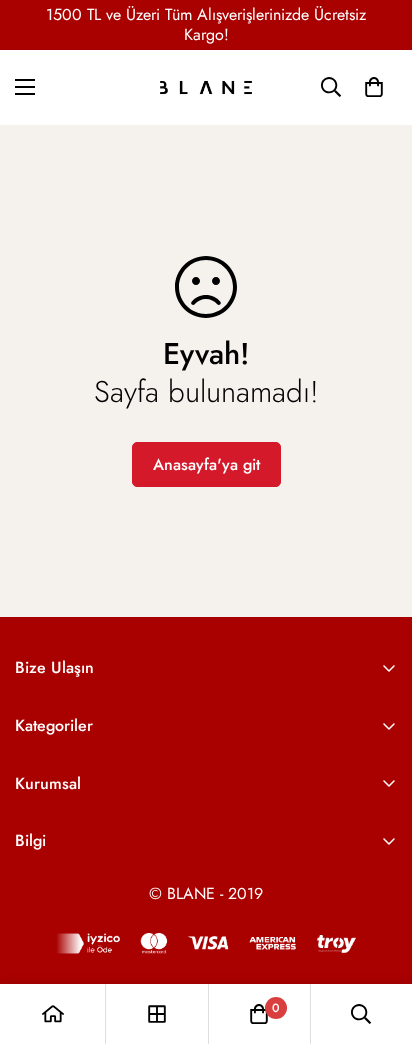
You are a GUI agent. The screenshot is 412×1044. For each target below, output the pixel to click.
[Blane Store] (206, 87)
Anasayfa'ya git (206, 464)
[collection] (157, 1014)
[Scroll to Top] (376, 938)
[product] (53, 1014)
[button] (374, 87)
